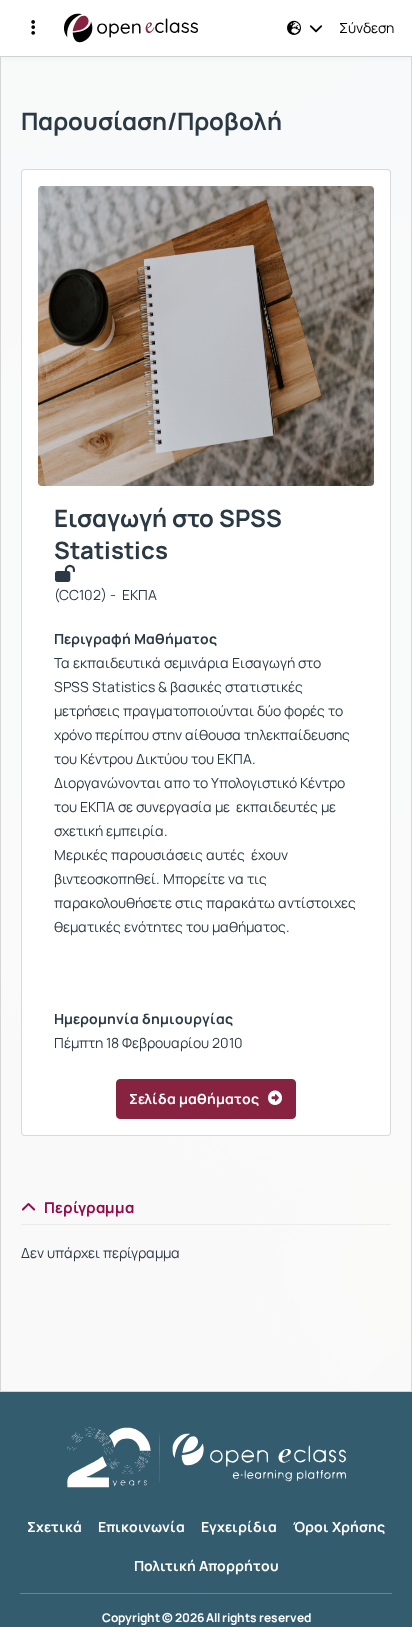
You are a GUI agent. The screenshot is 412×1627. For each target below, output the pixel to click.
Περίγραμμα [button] (89, 1207)
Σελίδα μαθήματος (194, 1098)
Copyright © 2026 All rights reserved (206, 1618)
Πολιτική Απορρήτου (206, 1565)
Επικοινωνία (141, 1526)
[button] (33, 28)
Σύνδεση (366, 28)
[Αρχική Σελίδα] (131, 28)
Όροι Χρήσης (339, 1526)
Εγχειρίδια (239, 1526)
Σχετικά (54, 1526)
